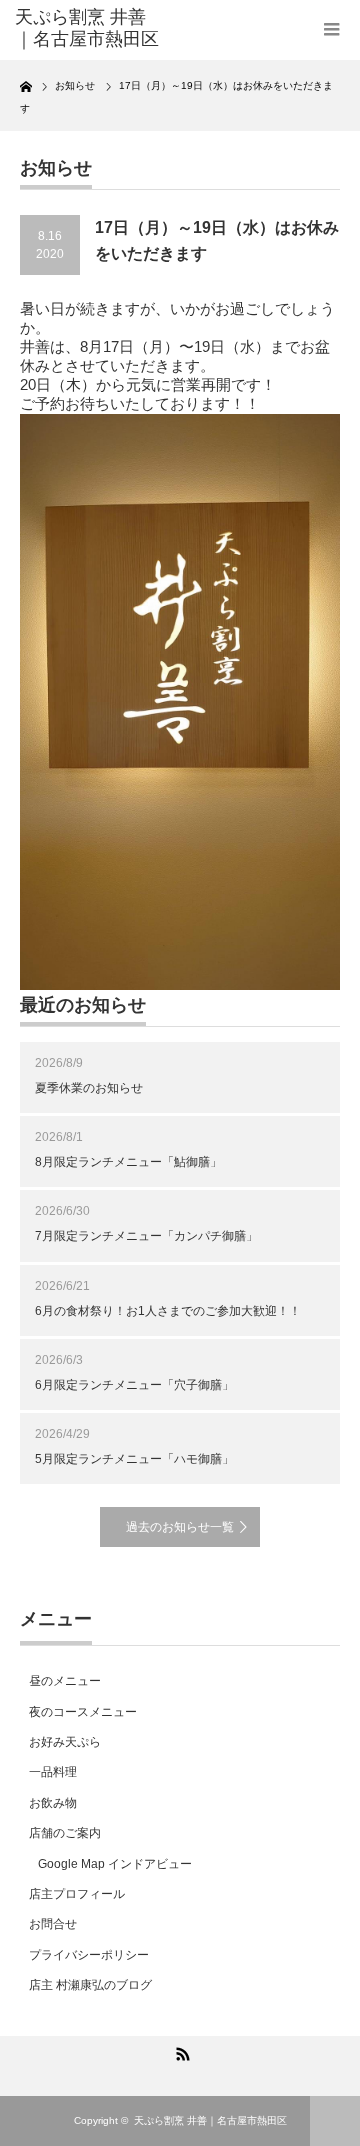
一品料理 (53, 1772)
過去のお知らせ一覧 (180, 1527)
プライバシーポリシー (89, 1955)
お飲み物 (53, 1803)
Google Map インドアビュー (115, 1864)
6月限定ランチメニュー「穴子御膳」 (134, 1385)
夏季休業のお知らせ (89, 1088)
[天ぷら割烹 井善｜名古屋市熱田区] (87, 28)
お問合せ (53, 1924)
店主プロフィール (77, 1894)
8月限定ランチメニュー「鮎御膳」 (128, 1162)
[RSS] (180, 2051)
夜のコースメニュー (83, 1712)
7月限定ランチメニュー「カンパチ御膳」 (146, 1236)
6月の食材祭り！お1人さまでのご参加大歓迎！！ (168, 1311)
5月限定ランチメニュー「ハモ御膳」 (134, 1459)
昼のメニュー (65, 1681)
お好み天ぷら (65, 1742)
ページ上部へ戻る (335, 2121)
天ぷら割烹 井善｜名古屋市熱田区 (210, 2120)
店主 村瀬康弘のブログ (90, 1985)
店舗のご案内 (65, 1833)
